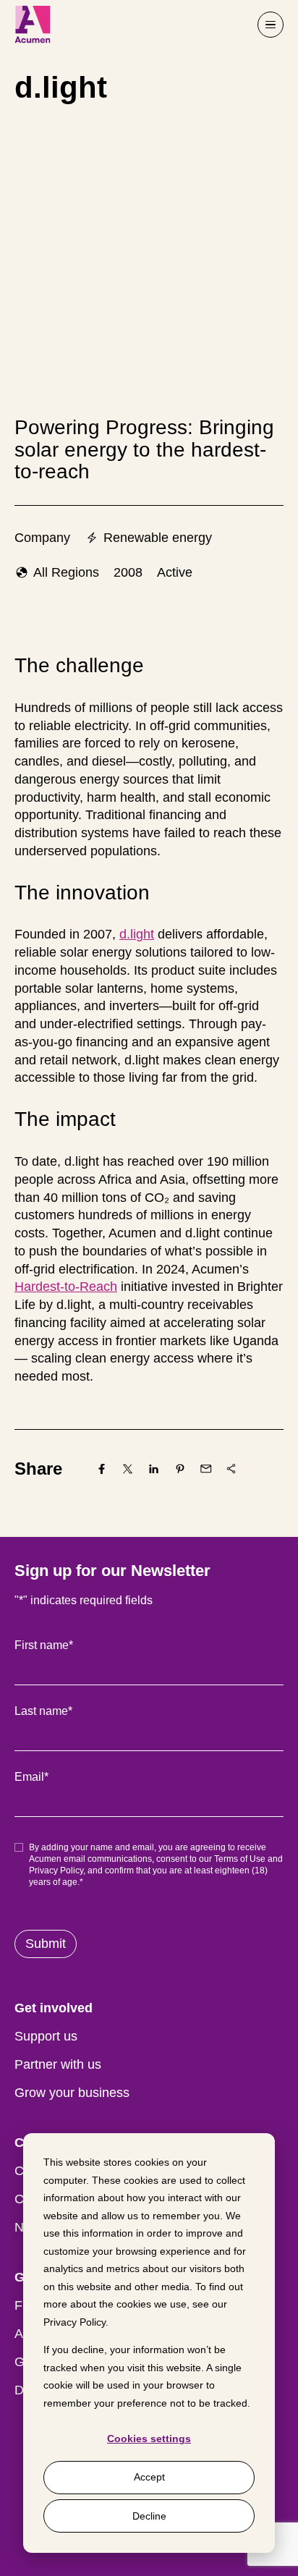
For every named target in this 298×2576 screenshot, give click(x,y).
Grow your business (72, 2093)
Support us (46, 2036)
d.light (137, 934)
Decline (149, 2516)
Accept (149, 2477)
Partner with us (58, 2064)
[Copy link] (231, 1469)
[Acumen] (33, 25)
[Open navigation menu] (271, 25)
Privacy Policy (74, 2322)
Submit (46, 1944)
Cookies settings (149, 2439)
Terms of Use (240, 1859)
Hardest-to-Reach (66, 1287)
